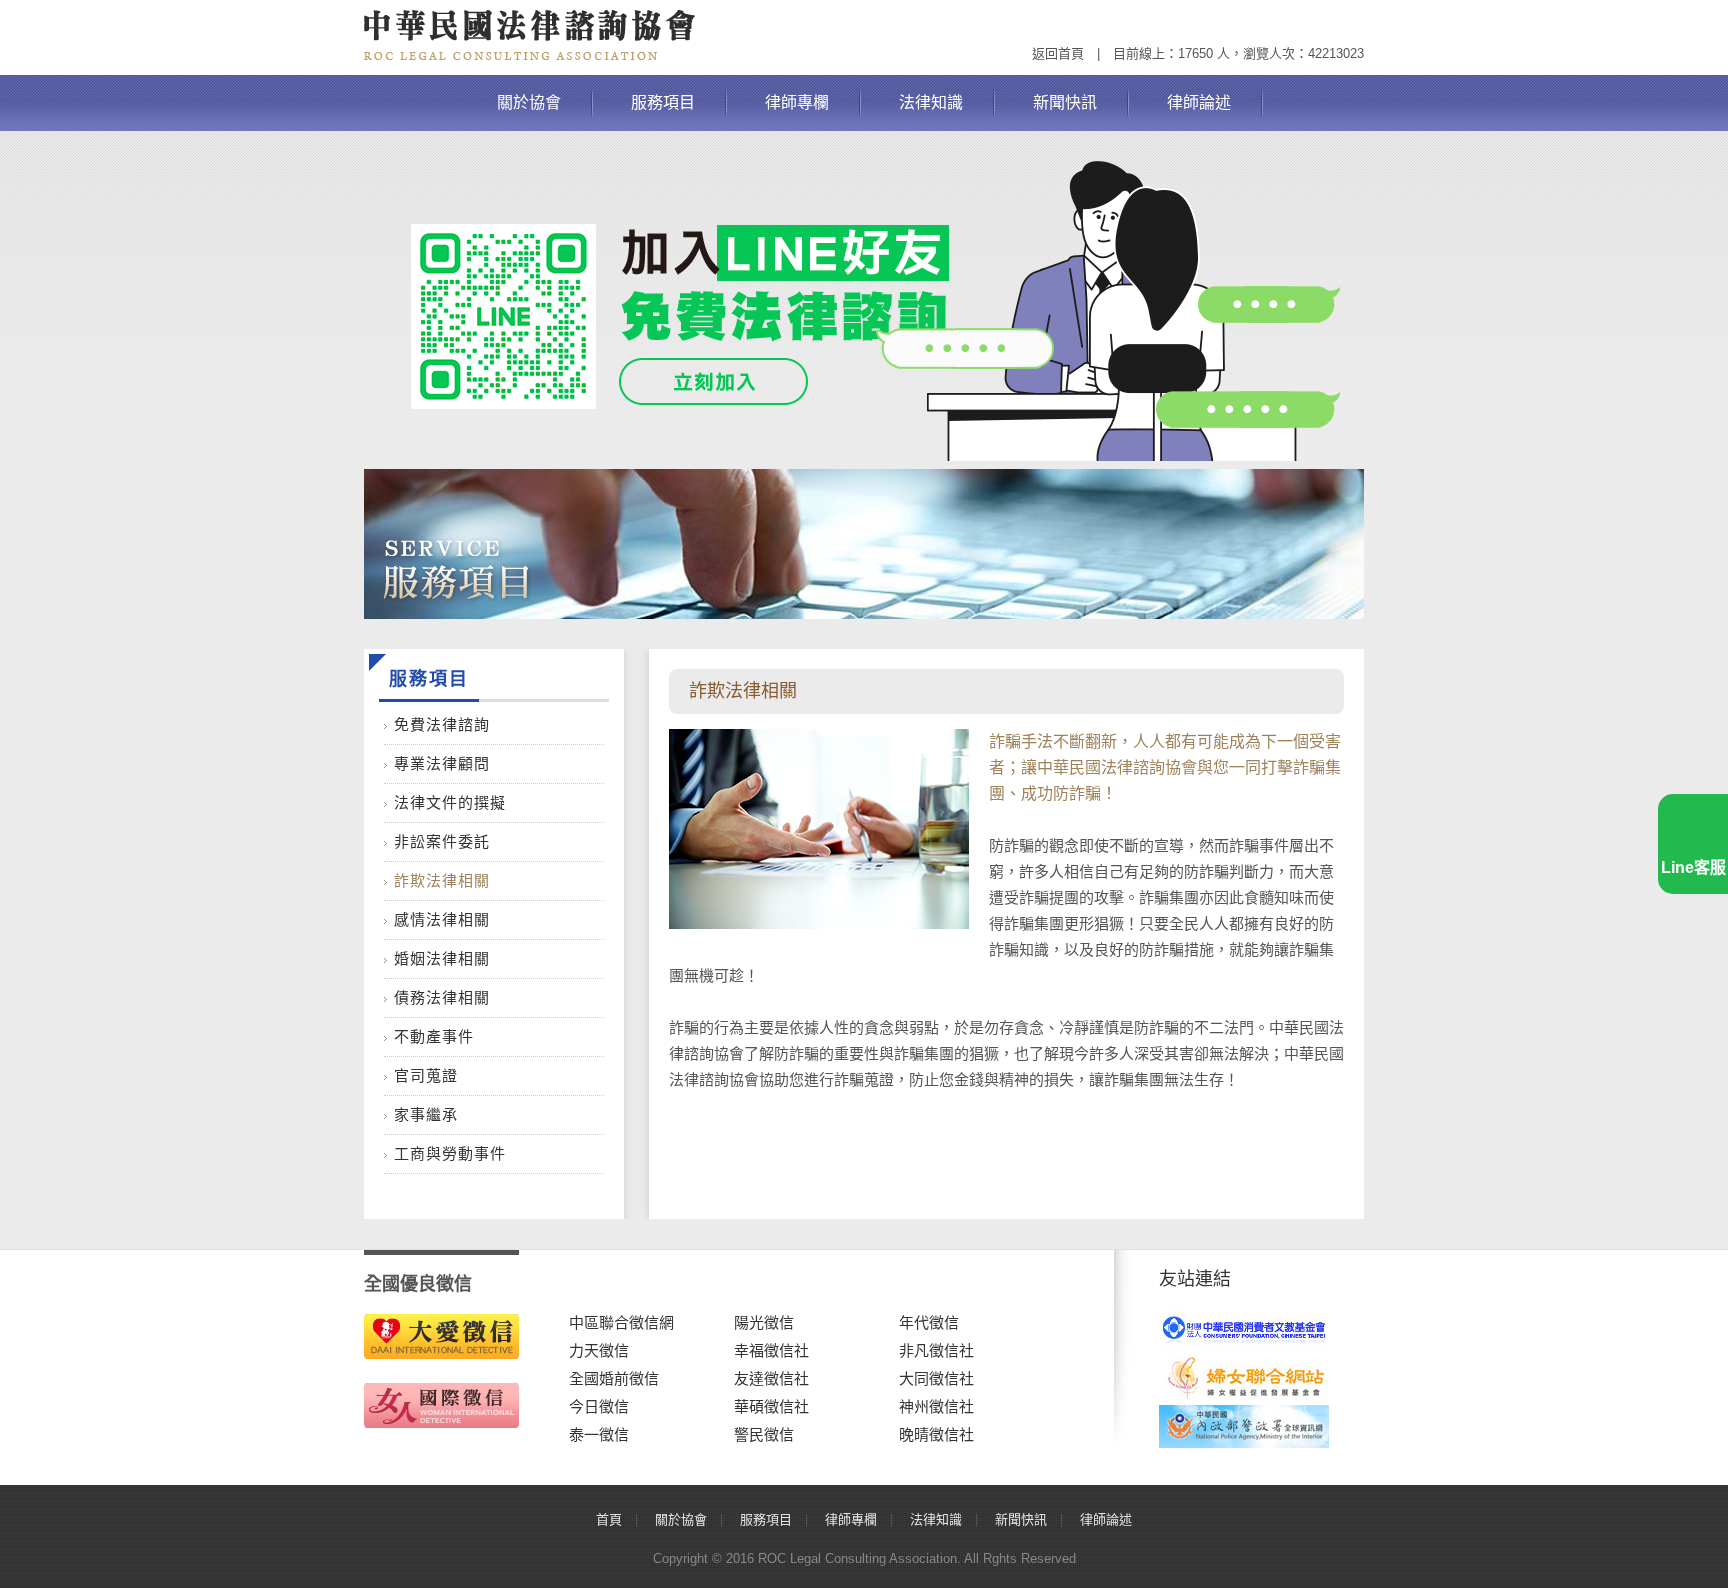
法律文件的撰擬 (450, 802)
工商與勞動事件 (450, 1153)
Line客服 (1693, 867)
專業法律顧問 (442, 763)
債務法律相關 (442, 997)
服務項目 (663, 102)
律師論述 (1199, 102)
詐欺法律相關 (442, 880)
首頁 (609, 1519)
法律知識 (931, 102)
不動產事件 (434, 1036)
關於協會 (529, 102)
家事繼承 (426, 1114)
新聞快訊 (1065, 102)
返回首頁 (1058, 53)
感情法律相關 (442, 919)
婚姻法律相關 (442, 958)
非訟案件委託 (442, 841)
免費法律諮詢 (442, 724)
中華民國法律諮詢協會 (530, 35)
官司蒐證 (426, 1075)
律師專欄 (797, 102)
